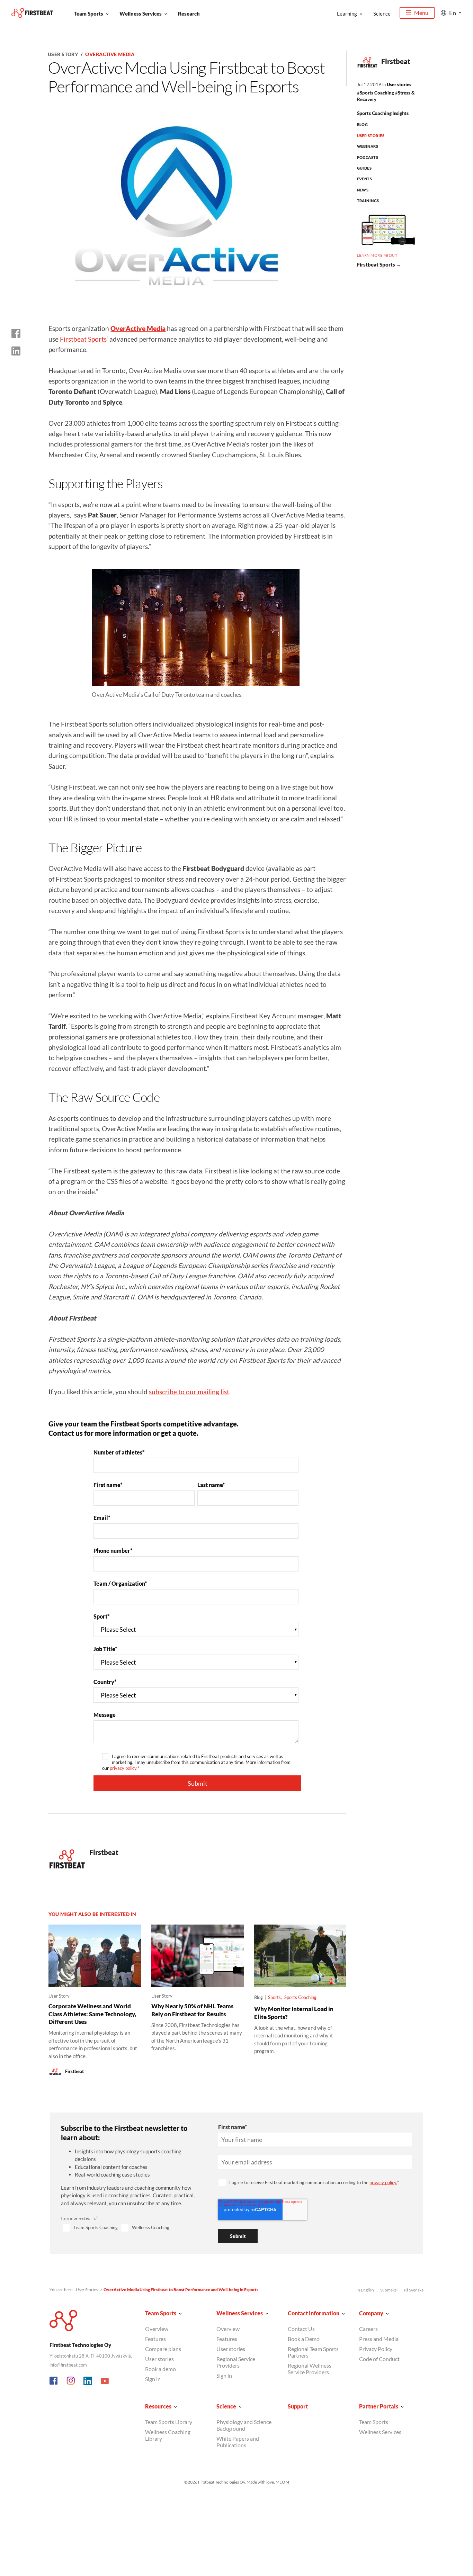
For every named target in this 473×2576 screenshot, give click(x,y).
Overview (157, 2329)
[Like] (16, 333)
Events (365, 179)
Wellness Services (141, 13)
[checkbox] (131, 2228)
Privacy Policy (376, 2349)
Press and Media (379, 2339)
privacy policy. (124, 1768)
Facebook (54, 2381)
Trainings (368, 201)
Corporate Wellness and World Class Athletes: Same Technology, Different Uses (92, 2014)
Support (298, 2406)
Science (382, 13)
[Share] (16, 351)
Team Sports (88, 13)
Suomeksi (389, 2290)
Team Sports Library (169, 2422)
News (363, 190)
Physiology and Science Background (244, 2425)
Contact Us (301, 2329)
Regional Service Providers (236, 2362)
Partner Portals (379, 2406)
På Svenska (414, 2290)
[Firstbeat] (32, 13)
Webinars (368, 146)
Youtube (105, 2381)
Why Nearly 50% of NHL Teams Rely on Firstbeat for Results (192, 2010)
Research (189, 13)
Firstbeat (396, 61)
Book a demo (160, 2369)
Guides (364, 168)
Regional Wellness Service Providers (310, 2369)
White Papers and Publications (238, 2442)
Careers (368, 2329)
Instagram (71, 2381)
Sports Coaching (377, 93)
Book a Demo (304, 2339)
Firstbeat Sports (83, 339)
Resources (158, 2406)
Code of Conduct (379, 2359)
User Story (63, 54)
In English (365, 2290)
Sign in (153, 2379)
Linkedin (88, 2381)
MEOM (282, 2482)
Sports (274, 1997)
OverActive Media (110, 54)
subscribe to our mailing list (189, 1392)
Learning (347, 13)
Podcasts (368, 157)
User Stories (371, 136)
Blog (363, 124)
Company (371, 2313)
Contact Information (314, 2313)
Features (155, 2339)
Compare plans (163, 2349)
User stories (399, 84)
